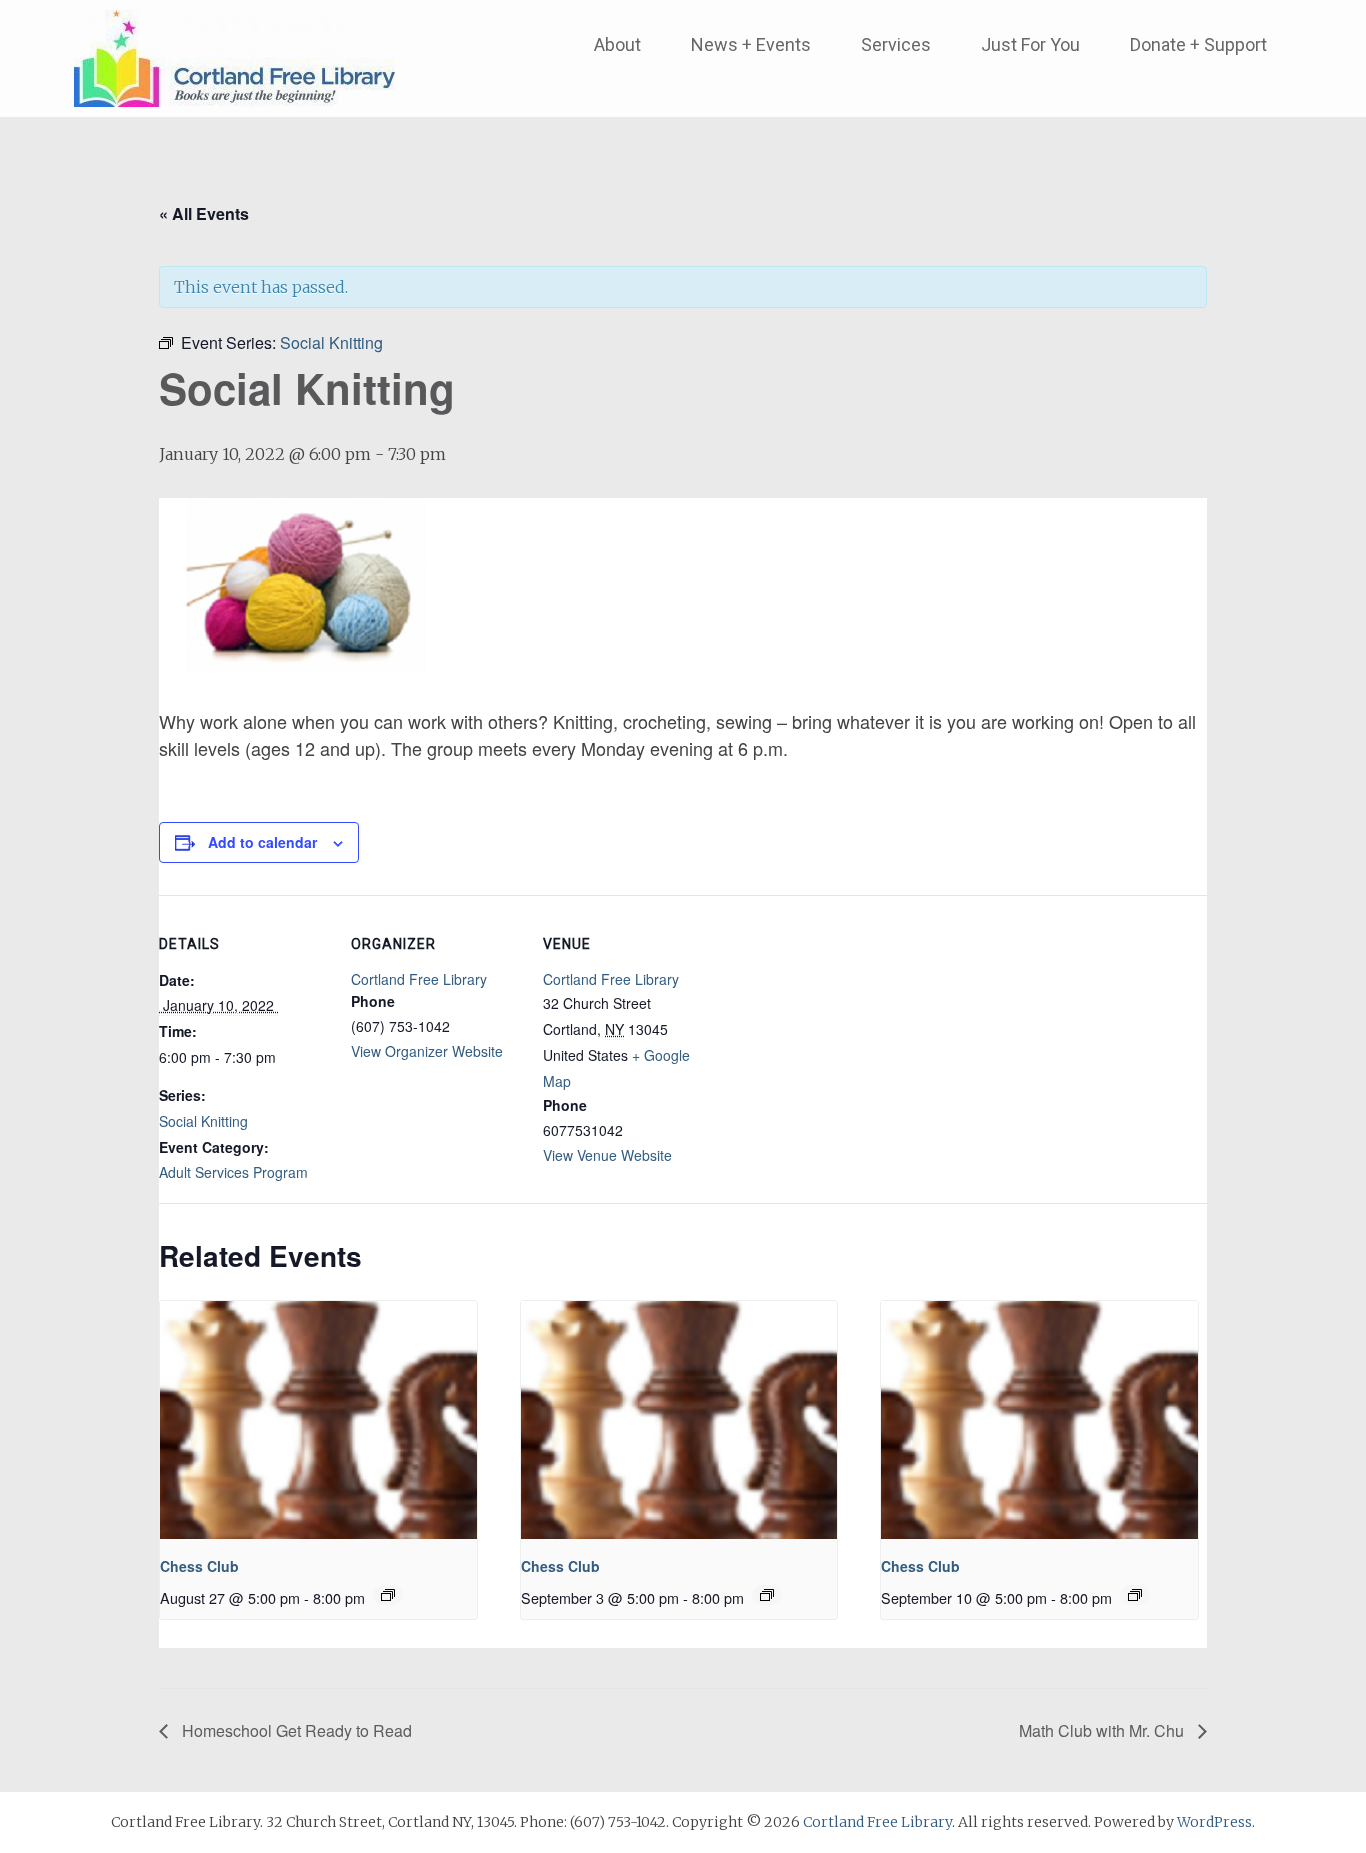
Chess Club (199, 1566)
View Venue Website (607, 1155)
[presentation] (318, 1420)
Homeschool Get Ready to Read (295, 1730)
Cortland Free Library (419, 979)
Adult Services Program (233, 1172)
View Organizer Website (427, 1051)
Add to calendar (262, 842)
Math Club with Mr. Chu (1103, 1730)
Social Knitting (203, 1121)
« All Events (204, 213)
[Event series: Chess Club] (388, 1595)
